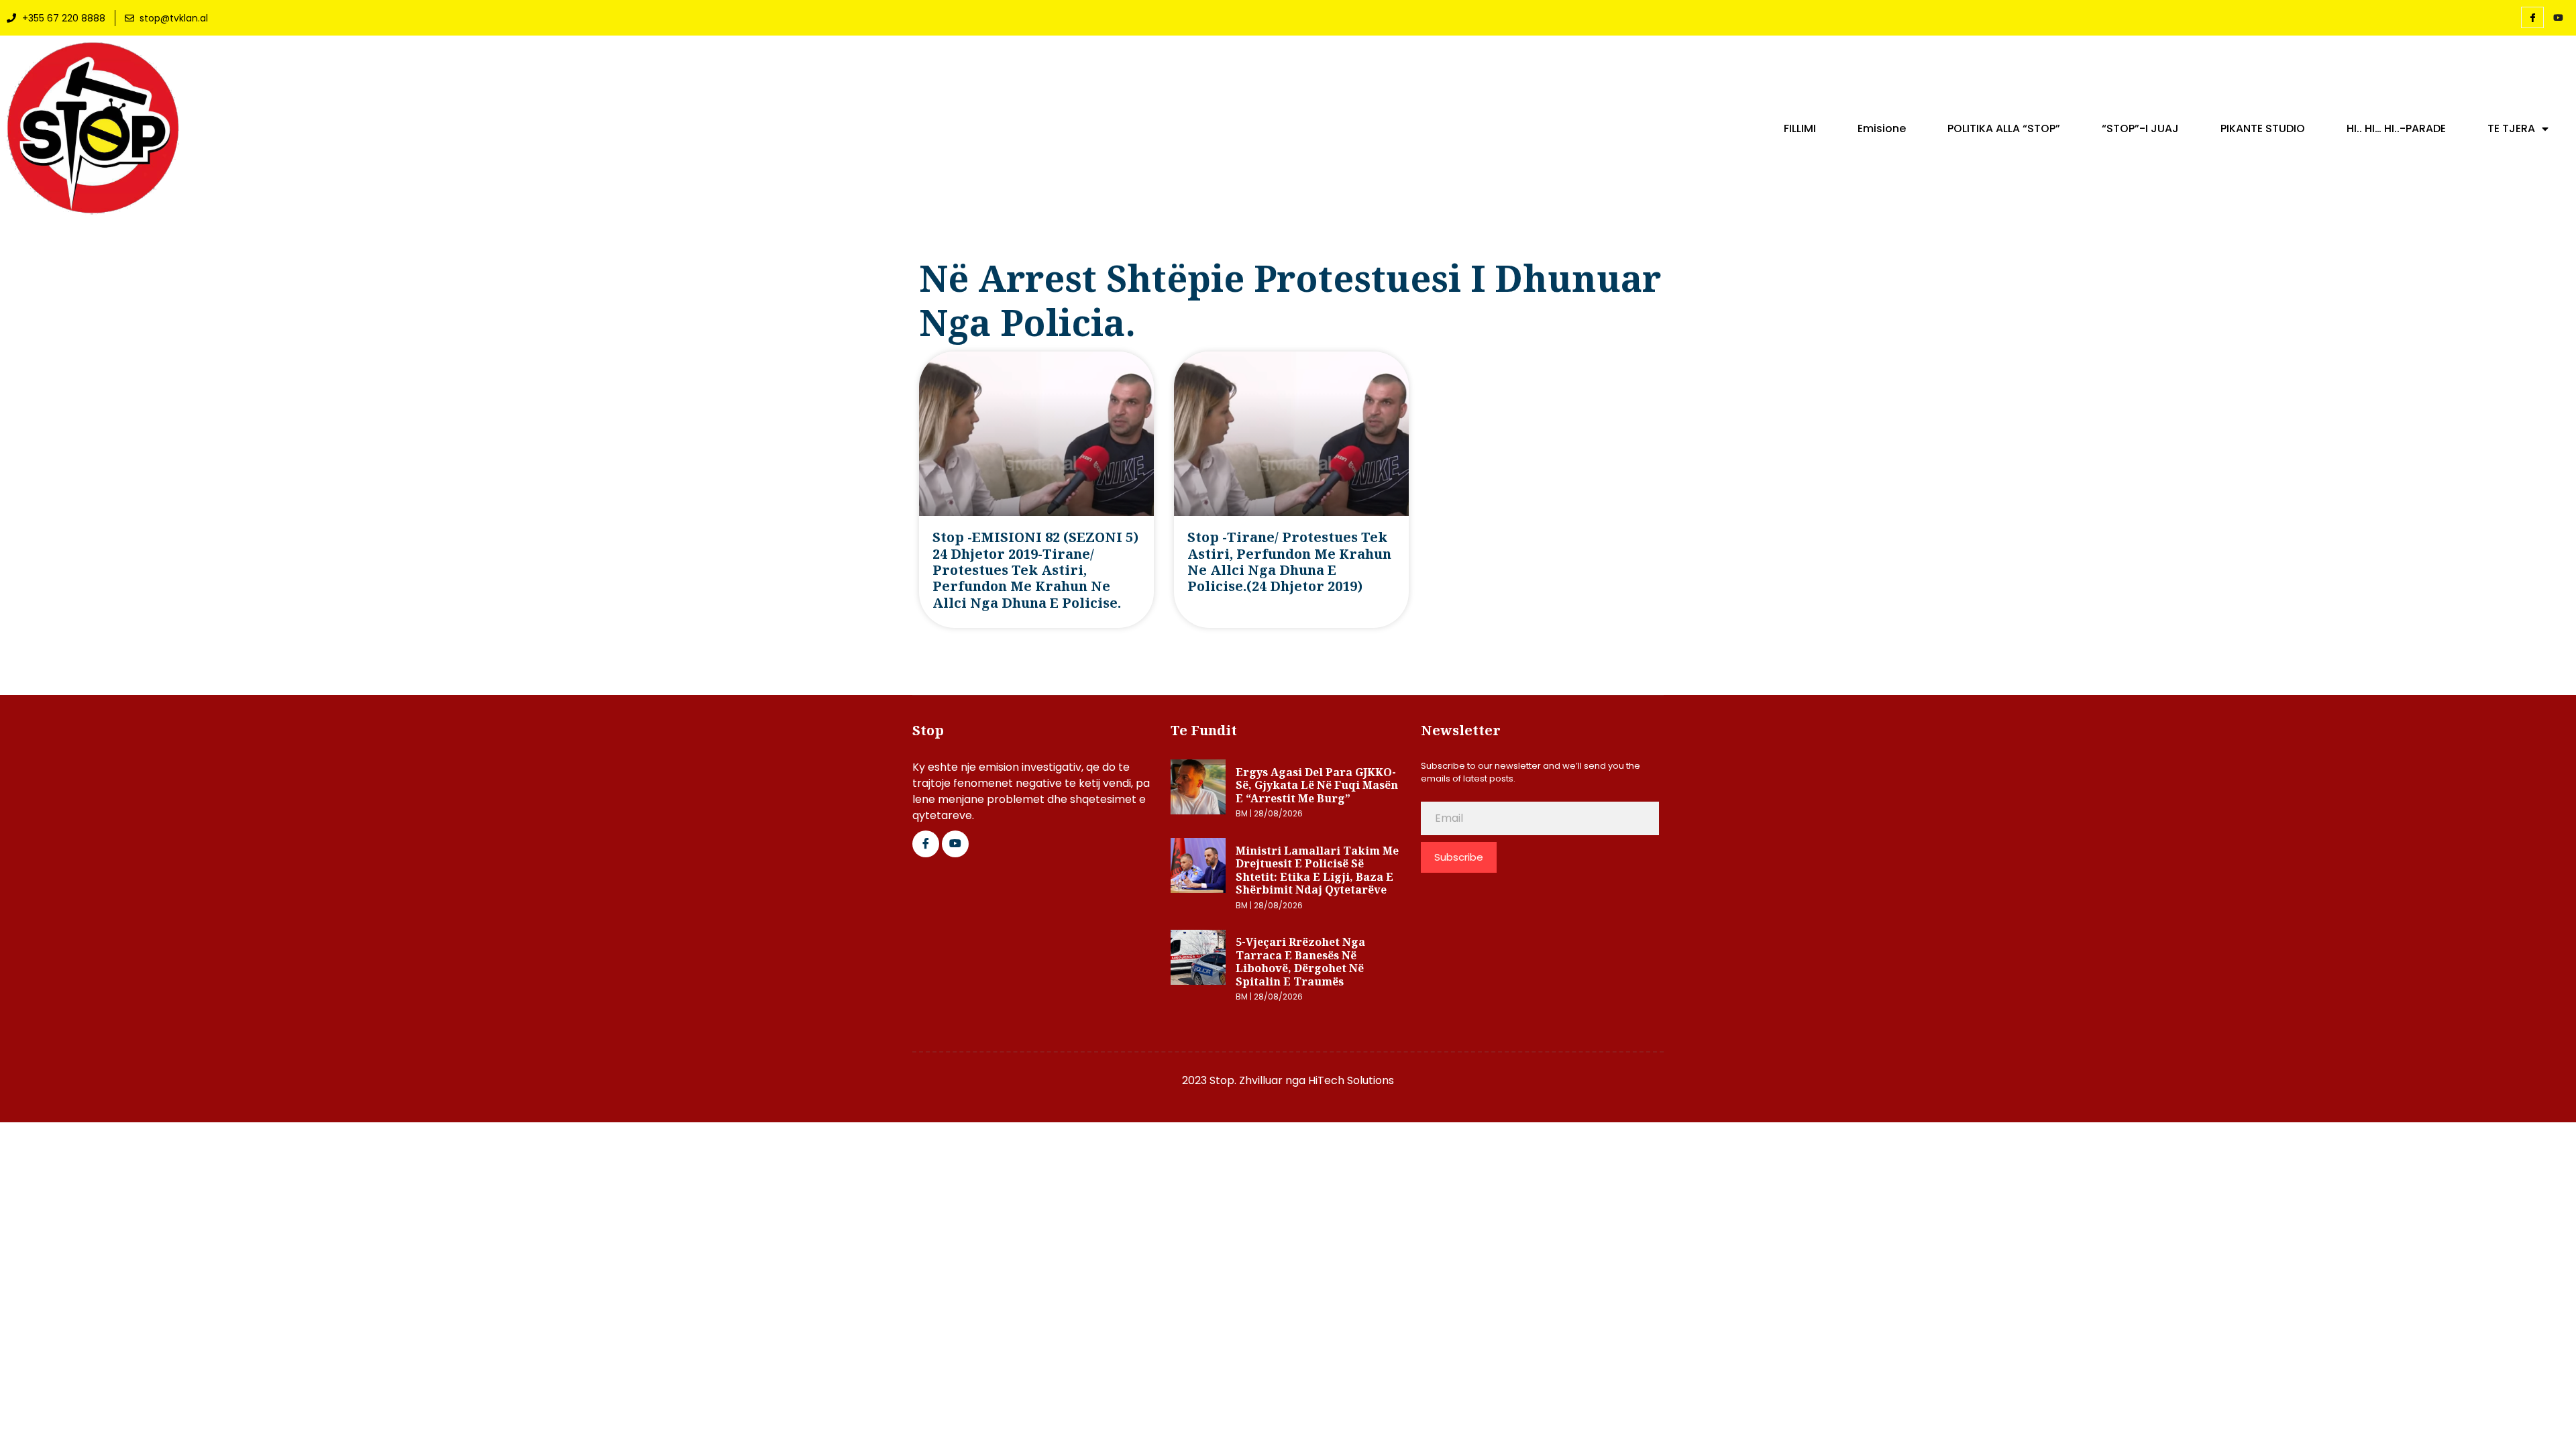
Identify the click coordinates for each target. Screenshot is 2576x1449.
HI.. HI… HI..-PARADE (2396, 129)
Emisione (1882, 129)
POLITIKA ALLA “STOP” (2004, 129)
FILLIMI (1800, 129)
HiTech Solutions (1351, 1080)
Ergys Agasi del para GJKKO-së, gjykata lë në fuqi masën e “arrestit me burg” (1317, 785)
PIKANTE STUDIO (2263, 129)
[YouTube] (2558, 18)
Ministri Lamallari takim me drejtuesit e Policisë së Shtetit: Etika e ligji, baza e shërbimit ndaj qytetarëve (1317, 870)
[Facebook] (2532, 17)
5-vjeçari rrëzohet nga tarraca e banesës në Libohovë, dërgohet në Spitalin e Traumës (1300, 962)
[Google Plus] (955, 844)
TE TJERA (2511, 129)
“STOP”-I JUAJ (2140, 129)
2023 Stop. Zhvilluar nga (1245, 1080)
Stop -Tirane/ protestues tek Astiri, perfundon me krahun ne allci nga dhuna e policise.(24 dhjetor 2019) (1289, 561)
